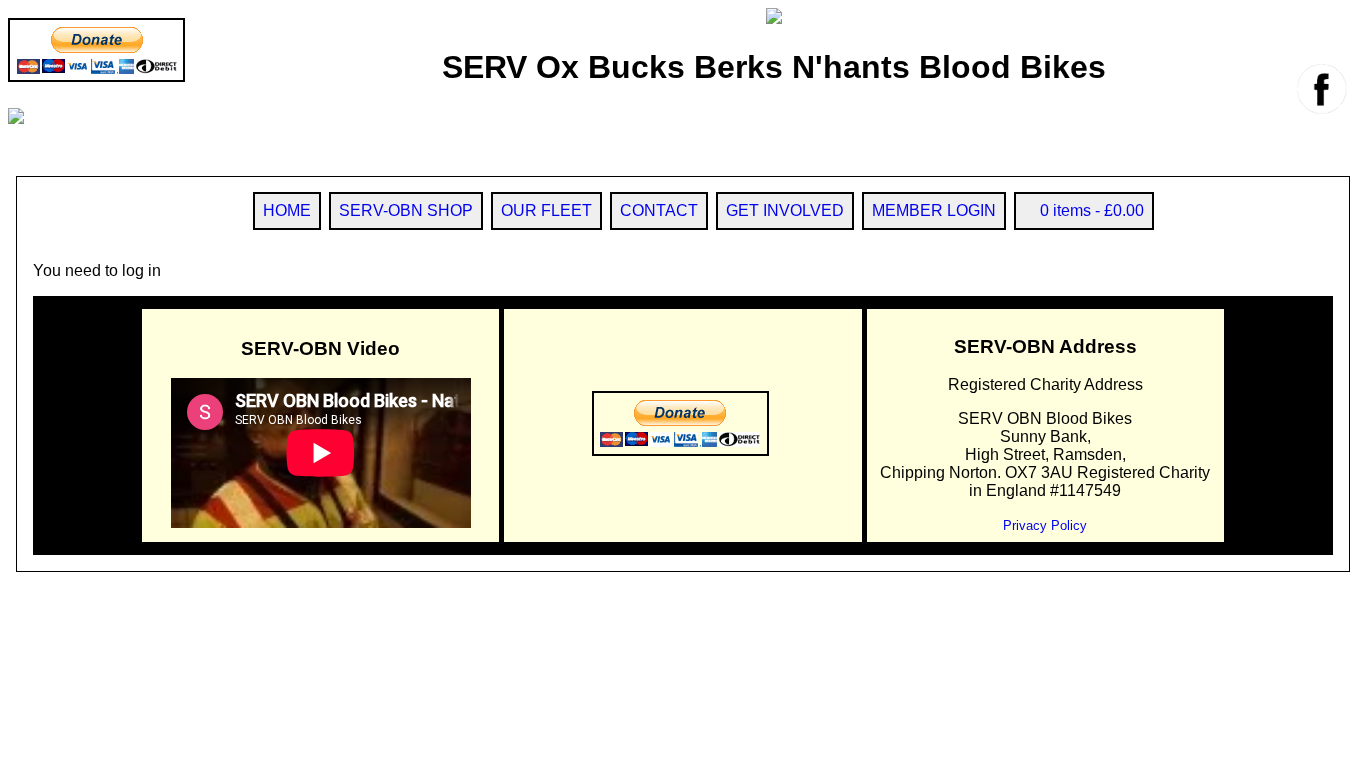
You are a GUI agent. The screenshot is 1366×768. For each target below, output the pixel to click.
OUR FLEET (546, 210)
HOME (287, 210)
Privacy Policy (1045, 525)
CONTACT (659, 210)
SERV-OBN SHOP (406, 210)
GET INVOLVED (785, 210)
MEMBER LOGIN (934, 210)
